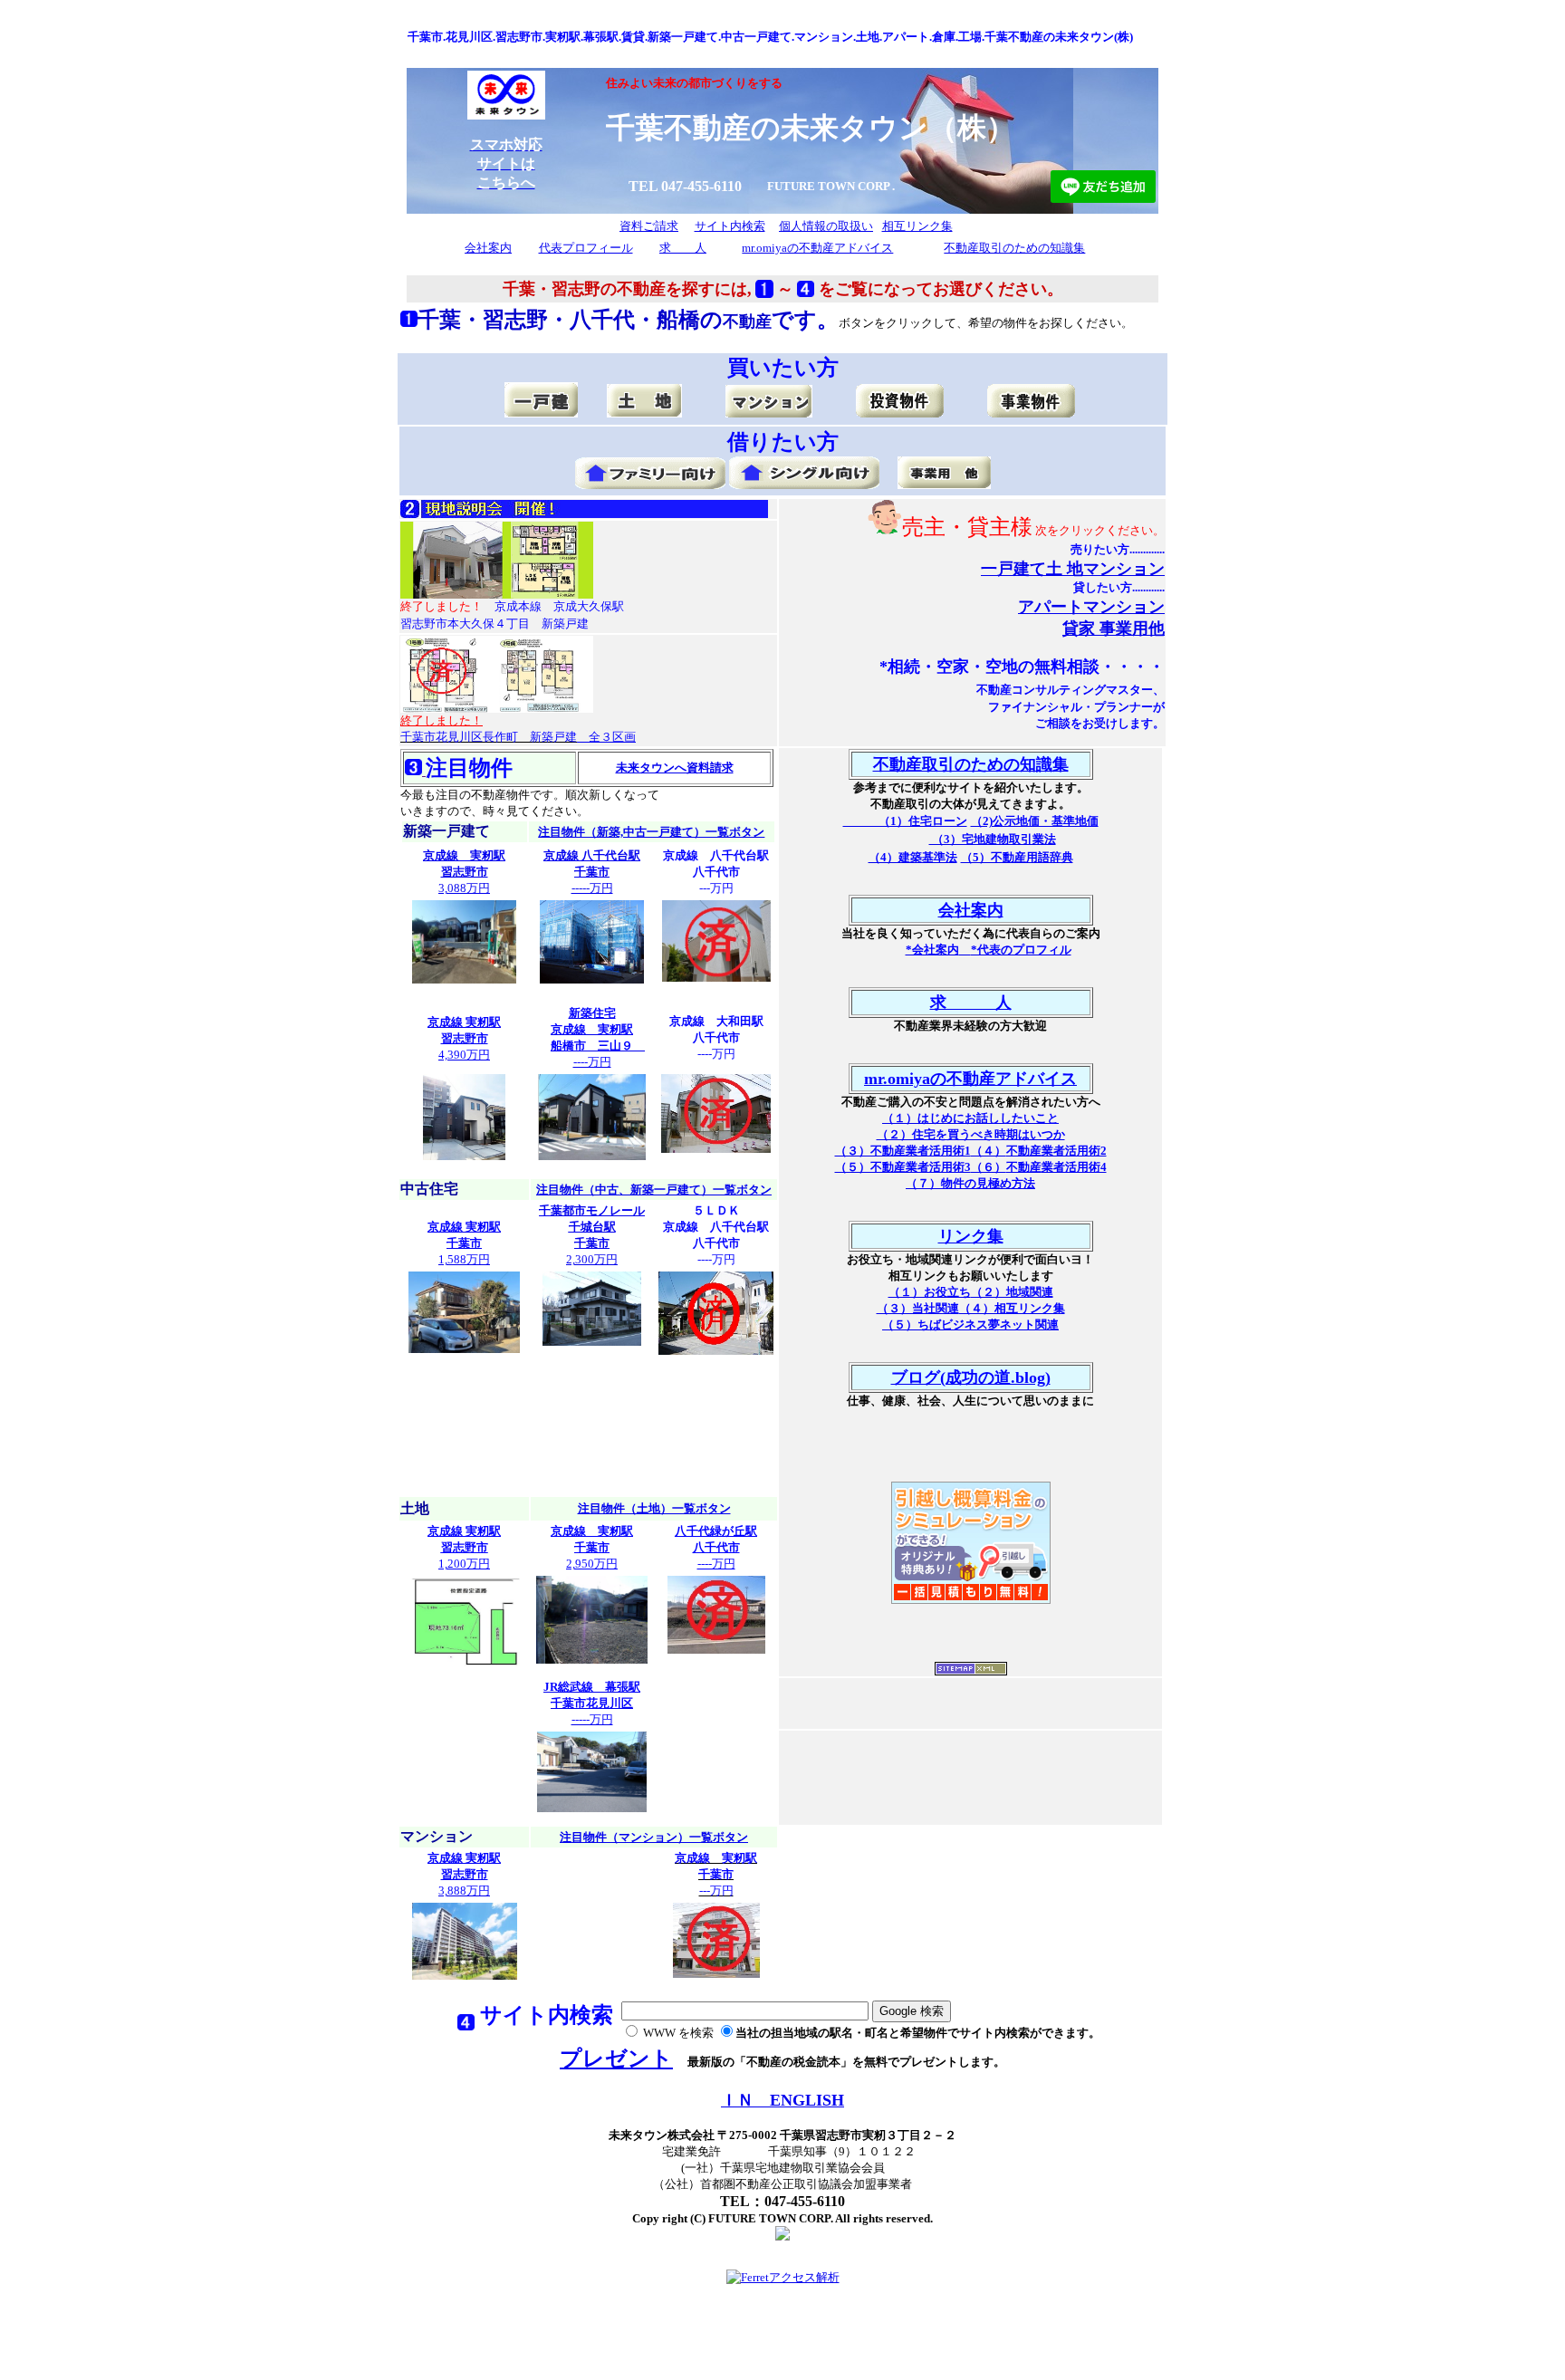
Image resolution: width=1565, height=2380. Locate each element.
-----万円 (592, 872)
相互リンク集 (917, 226)
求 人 (683, 248)
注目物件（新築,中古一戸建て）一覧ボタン (651, 832)
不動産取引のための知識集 (1014, 248)
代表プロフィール (586, 248)
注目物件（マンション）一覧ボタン (654, 1837)
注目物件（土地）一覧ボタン (654, 1508)
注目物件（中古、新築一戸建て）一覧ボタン (654, 1190)
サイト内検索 (730, 226)
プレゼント (616, 2059)
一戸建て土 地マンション (1073, 569)
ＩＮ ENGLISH (782, 2100)
